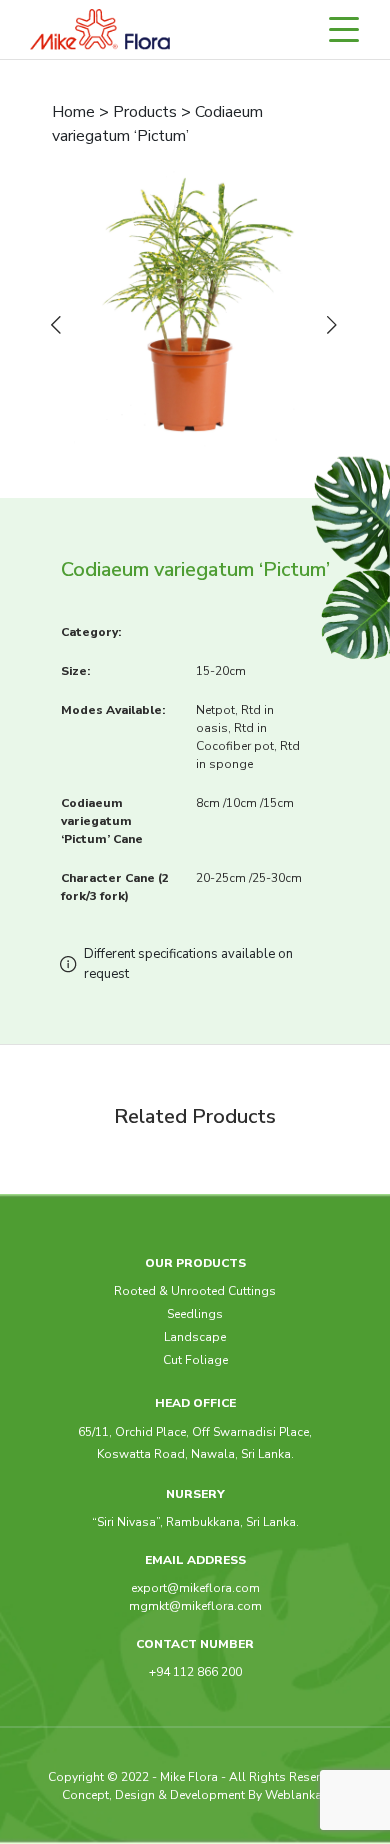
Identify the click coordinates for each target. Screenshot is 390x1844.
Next (336, 326)
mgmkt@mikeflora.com (195, 1606)
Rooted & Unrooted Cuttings (195, 1291)
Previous (60, 326)
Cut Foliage (195, 1360)
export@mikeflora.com (195, 1588)
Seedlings (195, 1314)
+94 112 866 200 (195, 1672)
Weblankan (297, 1795)
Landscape (195, 1337)
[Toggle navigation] (353, 29)
